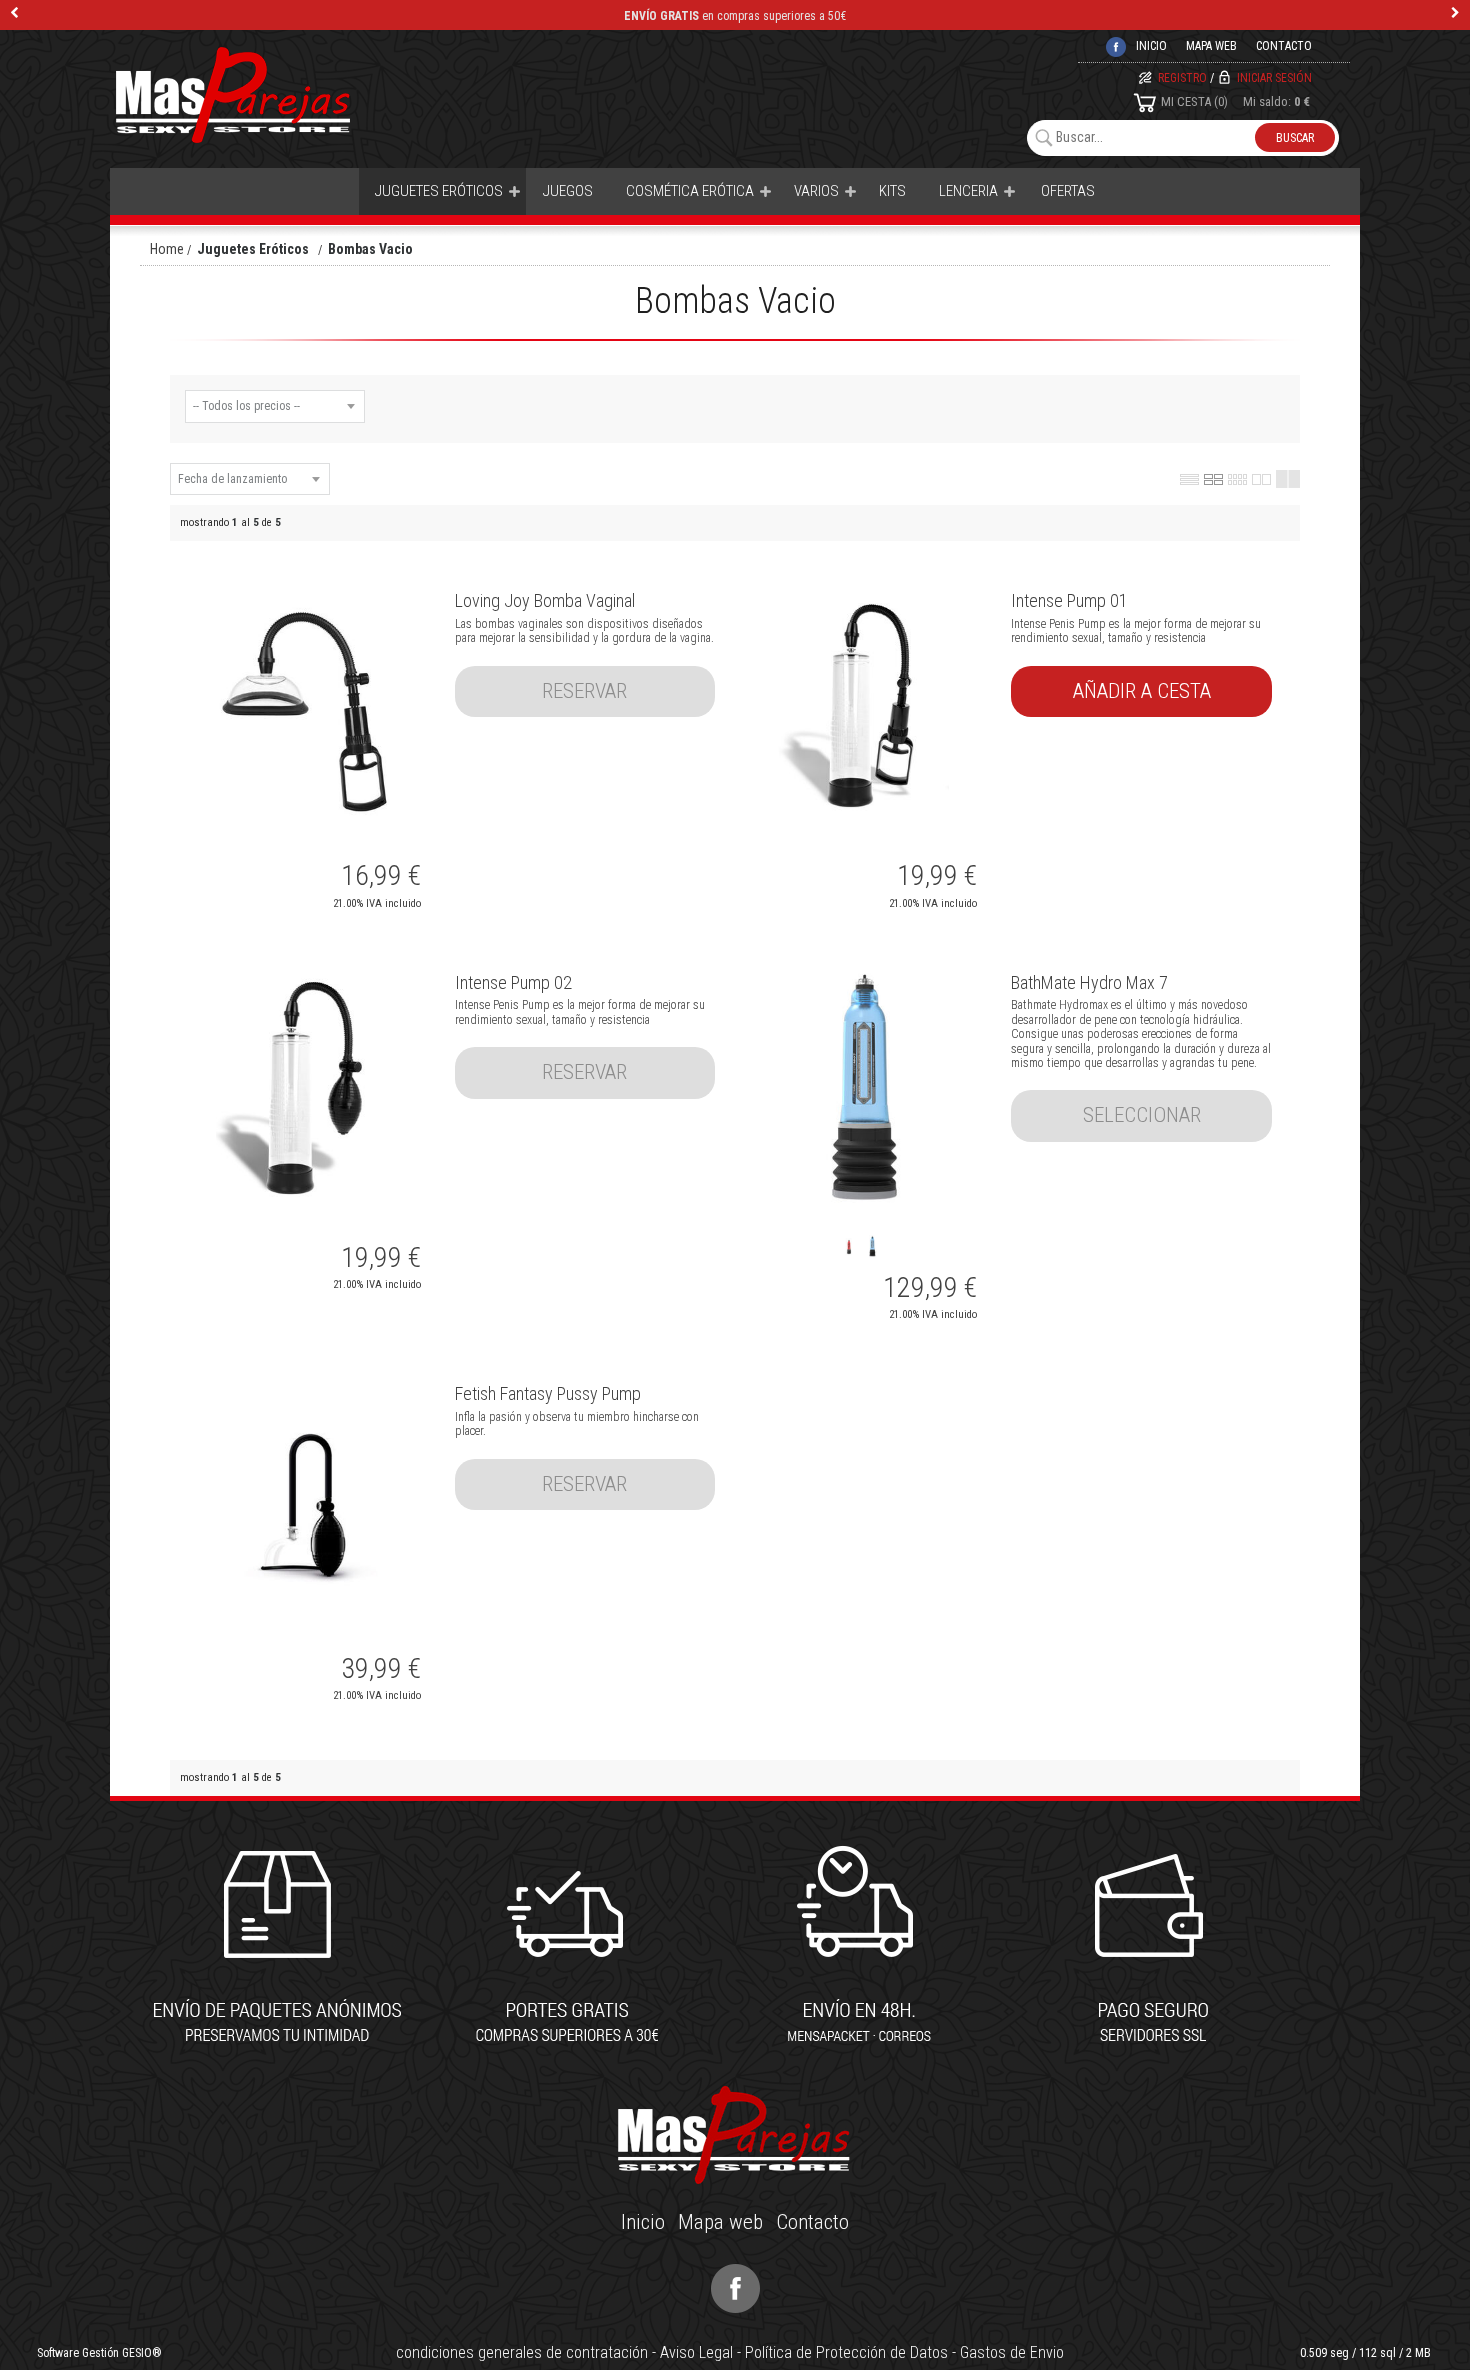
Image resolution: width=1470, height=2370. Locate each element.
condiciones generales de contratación (522, 2352)
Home (167, 249)
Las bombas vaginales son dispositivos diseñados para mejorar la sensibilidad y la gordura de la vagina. (584, 631)
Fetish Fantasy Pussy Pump (548, 1393)
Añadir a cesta (1142, 691)
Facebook (735, 2288)
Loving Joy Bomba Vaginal (545, 600)
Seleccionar (1142, 1115)
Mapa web (1211, 46)
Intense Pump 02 (513, 982)
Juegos (568, 191)
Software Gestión (78, 2353)
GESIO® (142, 2353)
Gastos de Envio (1012, 2352)
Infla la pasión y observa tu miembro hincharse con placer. (577, 1424)
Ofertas (1068, 191)
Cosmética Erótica (690, 191)
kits (892, 191)
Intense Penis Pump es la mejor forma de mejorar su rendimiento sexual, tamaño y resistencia (1136, 631)
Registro (1182, 78)
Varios (816, 191)
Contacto (1284, 46)
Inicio (643, 2222)
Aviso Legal (696, 2352)
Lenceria (968, 191)
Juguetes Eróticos (439, 191)
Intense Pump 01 (1069, 600)
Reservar (584, 691)
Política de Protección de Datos (846, 2352)
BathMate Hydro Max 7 (1089, 982)
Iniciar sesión (1274, 78)
